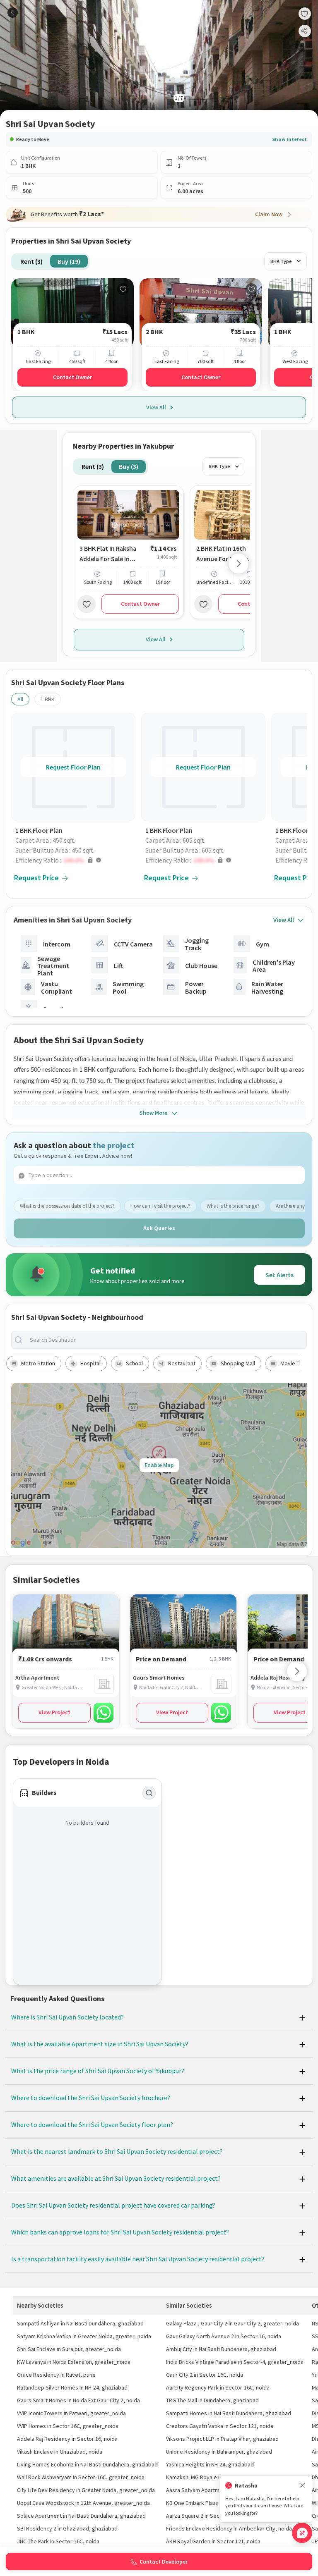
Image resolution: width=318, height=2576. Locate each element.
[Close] (303, 2486)
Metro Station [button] (38, 1363)
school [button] (134, 1363)
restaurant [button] (182, 1363)
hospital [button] (90, 1363)
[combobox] (166, 1340)
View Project (54, 1712)
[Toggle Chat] (302, 2533)
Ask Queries (159, 1228)
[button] (75, 860)
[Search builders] (149, 1793)
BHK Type (281, 261)
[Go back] (13, 13)
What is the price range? (233, 1206)
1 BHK (48, 699)
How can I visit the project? (160, 1206)
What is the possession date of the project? (67, 1206)
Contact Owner (72, 377)
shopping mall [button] (238, 1363)
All (20, 699)
